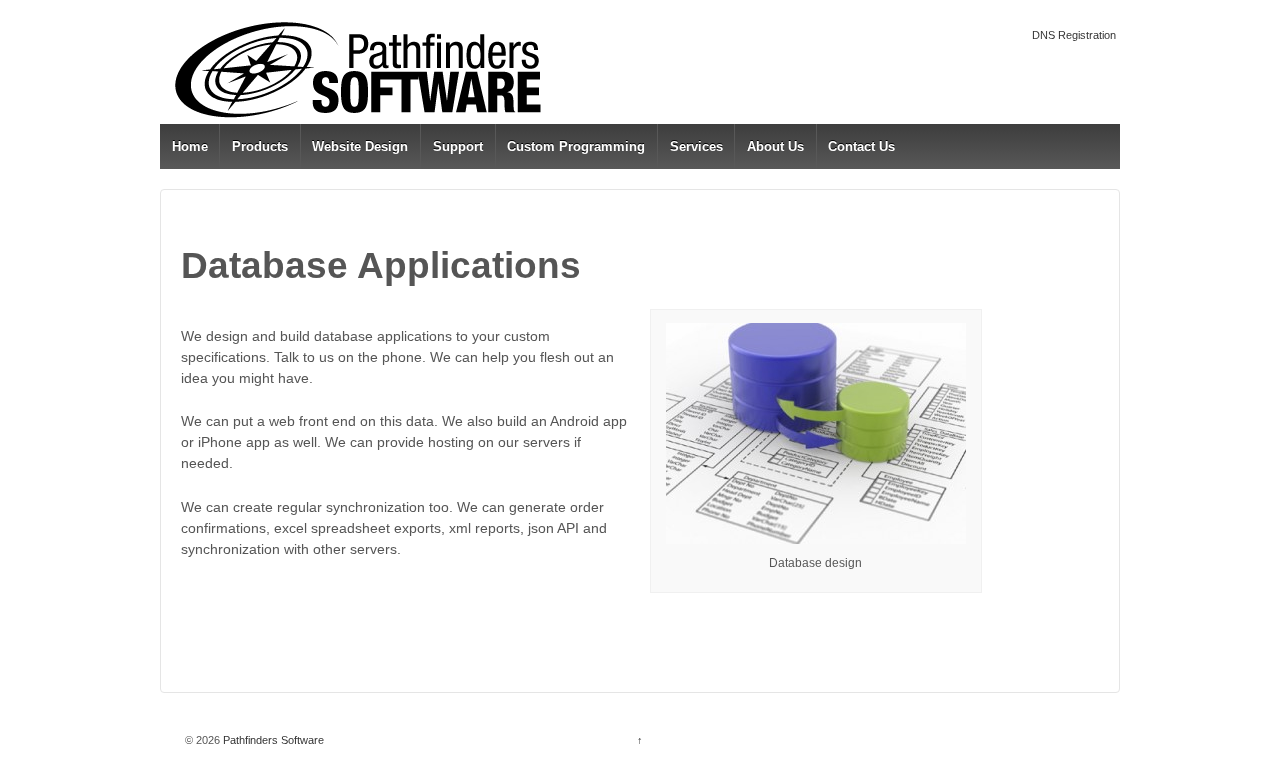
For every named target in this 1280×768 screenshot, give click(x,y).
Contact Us (861, 146)
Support (458, 146)
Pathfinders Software (272, 740)
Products (260, 146)
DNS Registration (1074, 35)
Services (696, 146)
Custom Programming (576, 146)
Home (190, 146)
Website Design (360, 146)
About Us (775, 146)
